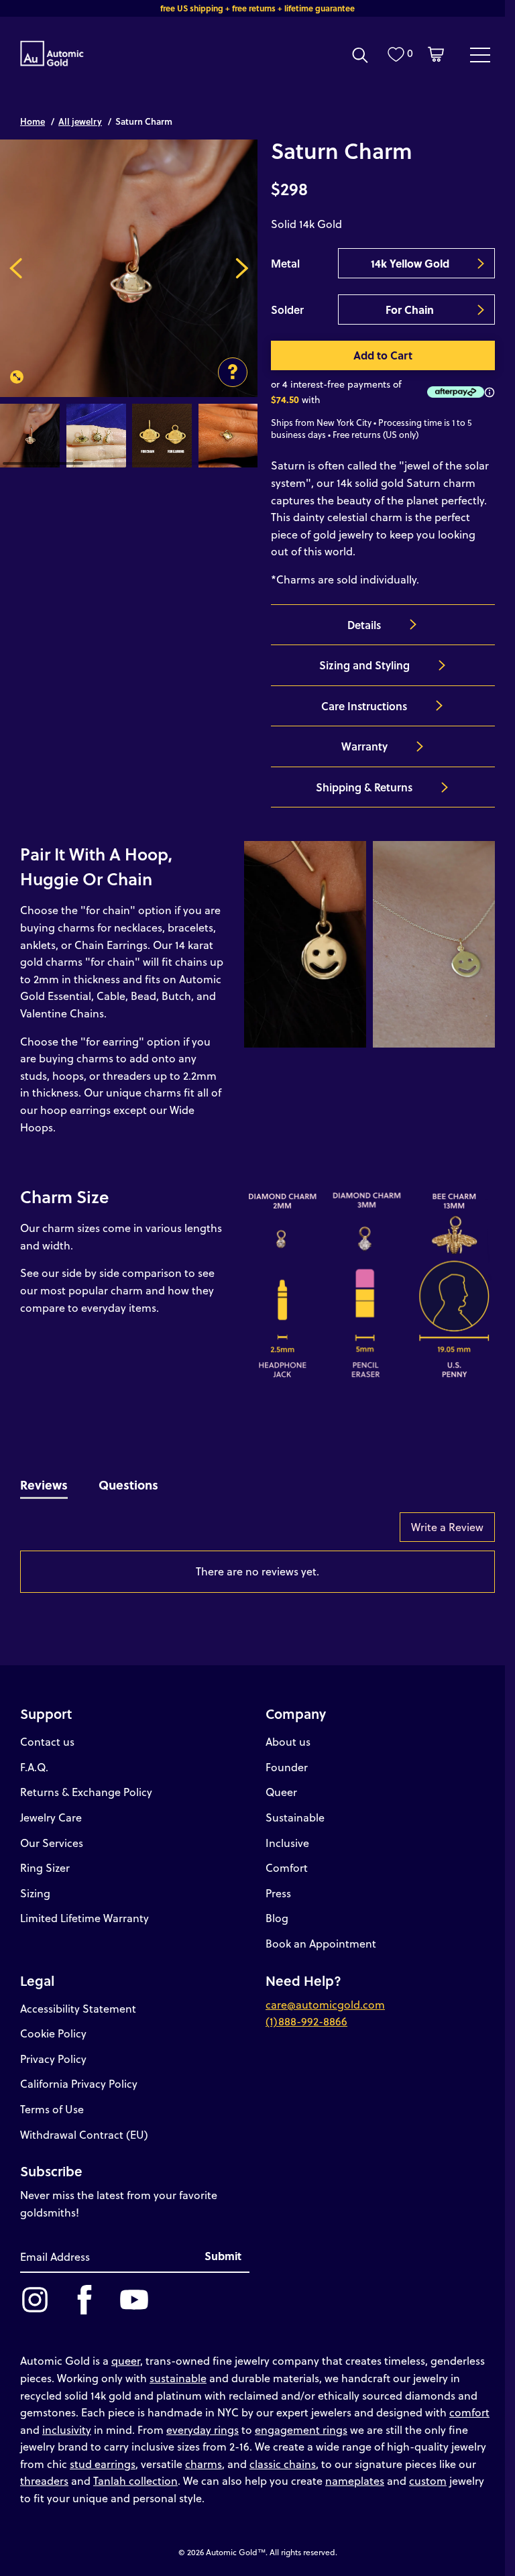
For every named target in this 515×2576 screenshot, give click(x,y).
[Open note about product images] (233, 372)
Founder (287, 1767)
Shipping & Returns (364, 787)
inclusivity (67, 2429)
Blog (277, 1918)
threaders (44, 2480)
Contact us (47, 1741)
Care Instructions (364, 706)
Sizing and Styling (364, 665)
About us (288, 1741)
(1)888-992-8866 (306, 2021)
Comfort (287, 1867)
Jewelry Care (51, 1817)
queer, (127, 2360)
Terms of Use (52, 2109)
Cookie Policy (53, 2033)
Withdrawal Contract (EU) (84, 2134)
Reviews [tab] (44, 1485)
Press (278, 1893)
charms (204, 2464)
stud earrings (103, 2464)
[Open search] (360, 55)
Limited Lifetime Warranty (84, 1918)
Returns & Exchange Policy (86, 1792)
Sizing (35, 1893)
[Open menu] (480, 54)
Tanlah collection (135, 2480)
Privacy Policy (53, 2059)
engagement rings (301, 2429)
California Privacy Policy (79, 2083)
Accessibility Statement (78, 2008)
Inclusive (287, 1843)
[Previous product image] (16, 268)
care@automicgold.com (325, 2004)
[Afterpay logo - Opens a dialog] (453, 392)
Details (364, 625)
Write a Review (447, 1527)
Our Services (52, 1843)
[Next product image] (242, 268)
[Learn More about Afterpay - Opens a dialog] (490, 392)
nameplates (355, 2480)
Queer (281, 1792)
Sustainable (295, 1817)
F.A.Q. (34, 1767)
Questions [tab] (128, 1485)
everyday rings (203, 2429)
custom (428, 2480)
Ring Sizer (45, 1867)
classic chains (283, 2464)
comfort (469, 2412)
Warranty (364, 746)
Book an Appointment (321, 1943)
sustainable (178, 2378)
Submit (223, 2256)
